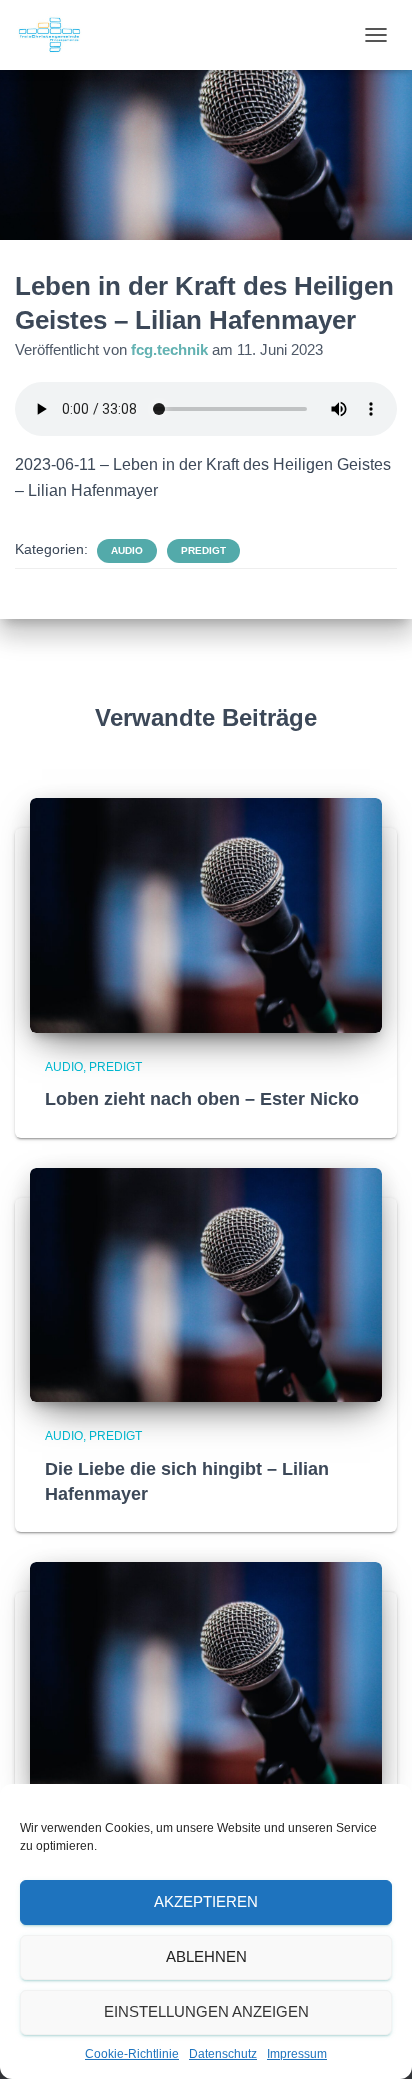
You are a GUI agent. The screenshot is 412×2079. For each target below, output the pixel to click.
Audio (127, 550)
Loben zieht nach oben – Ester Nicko (202, 1099)
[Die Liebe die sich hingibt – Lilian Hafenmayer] (206, 1284)
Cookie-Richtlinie (132, 2054)
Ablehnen (206, 1956)
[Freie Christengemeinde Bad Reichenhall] (57, 35)
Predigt (203, 550)
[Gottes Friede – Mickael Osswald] (206, 1678)
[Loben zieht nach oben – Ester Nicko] (206, 914)
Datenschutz (223, 2054)
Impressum (297, 2054)
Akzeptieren (206, 1901)
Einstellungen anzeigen (206, 2011)
